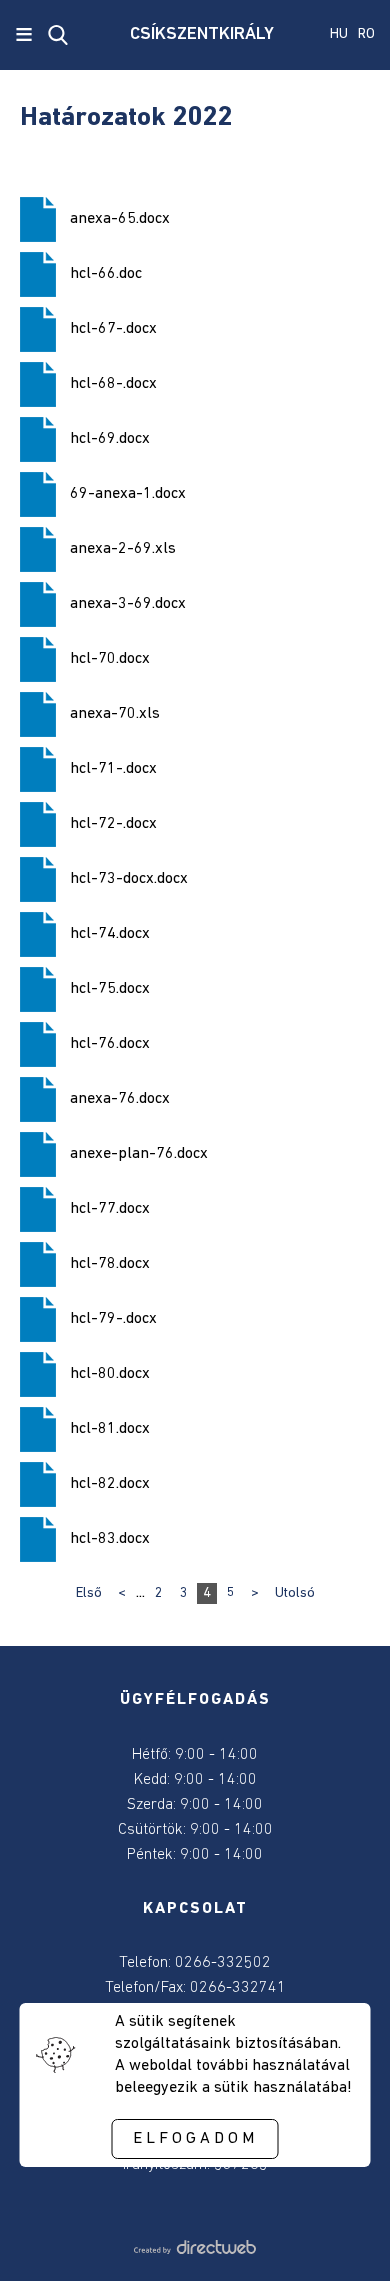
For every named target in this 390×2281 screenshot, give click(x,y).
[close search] (58, 35)
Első (89, 1593)
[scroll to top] (342, 2238)
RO (366, 34)
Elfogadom (195, 2139)
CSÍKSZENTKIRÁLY (195, 35)
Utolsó (295, 1593)
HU (339, 34)
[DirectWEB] (195, 2250)
